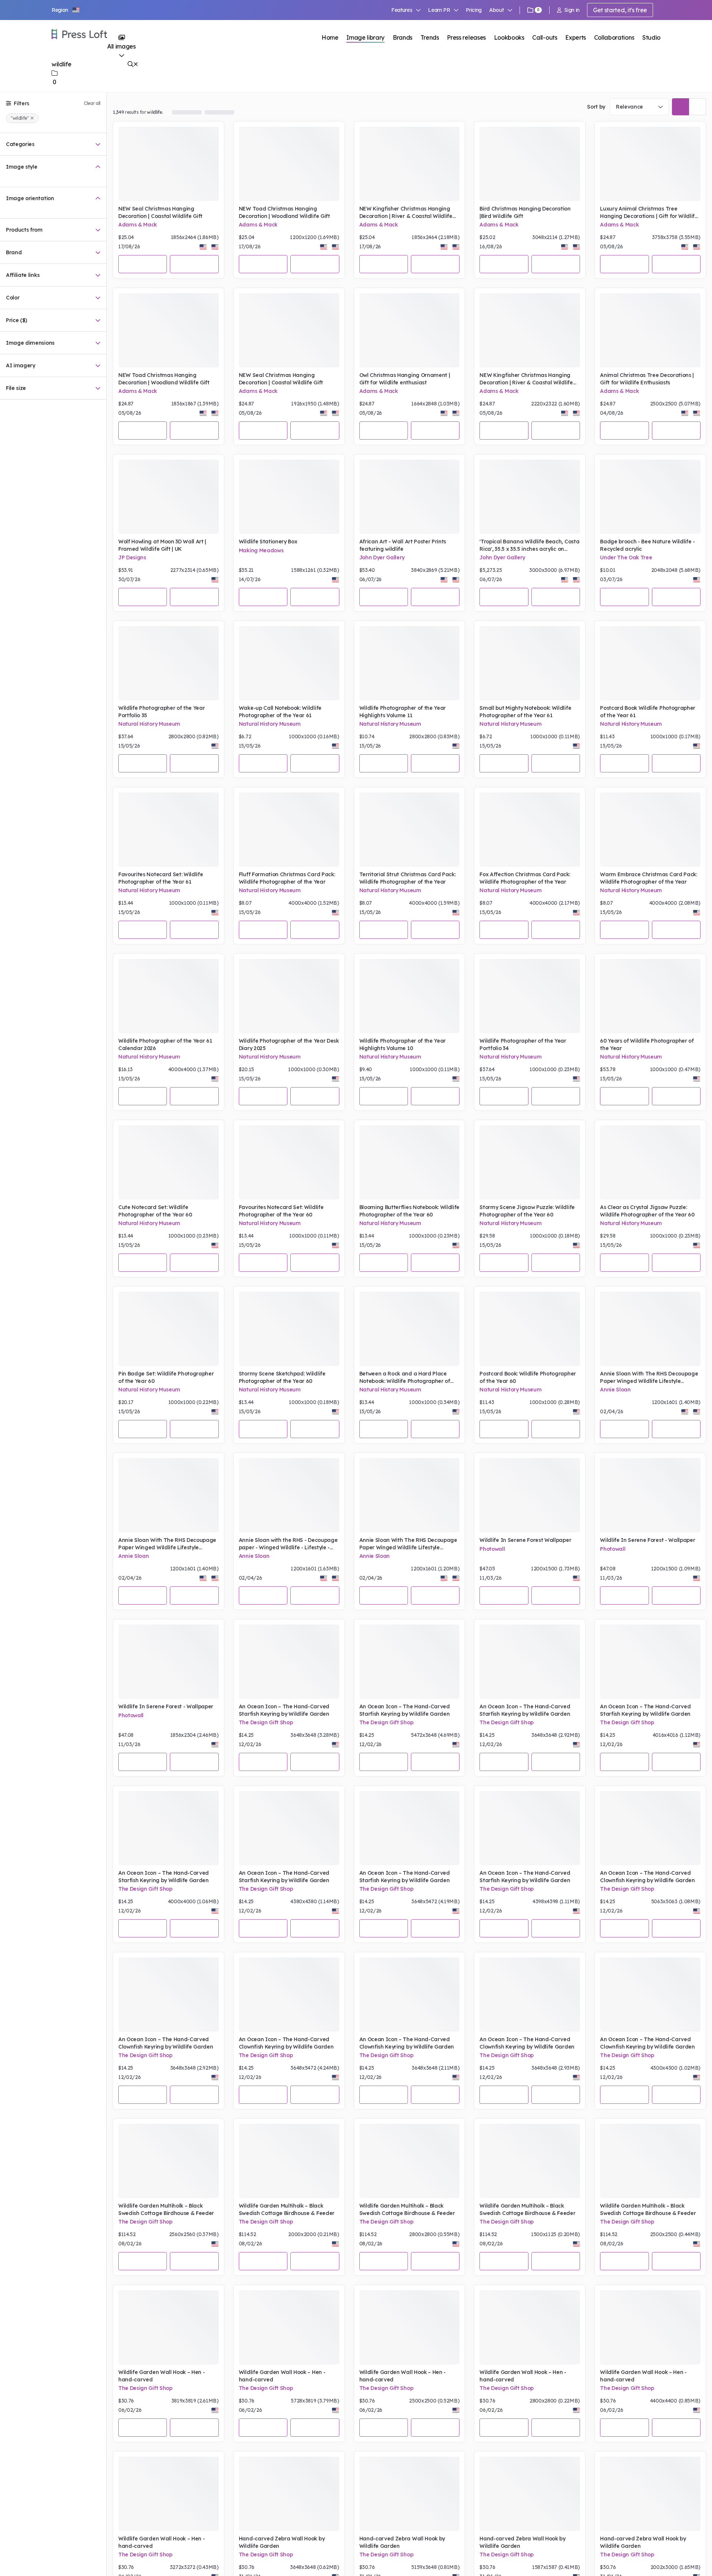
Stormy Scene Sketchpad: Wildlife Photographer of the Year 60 (282, 1377)
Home (330, 37)
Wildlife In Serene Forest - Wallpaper (647, 1540)
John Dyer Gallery (382, 557)
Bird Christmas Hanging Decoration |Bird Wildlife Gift (525, 212)
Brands (403, 37)
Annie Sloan (615, 1390)
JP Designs (132, 557)
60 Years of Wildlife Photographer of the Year (647, 1044)
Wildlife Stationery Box (268, 542)
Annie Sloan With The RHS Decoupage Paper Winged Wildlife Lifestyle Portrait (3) (167, 1544)
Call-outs (545, 37)
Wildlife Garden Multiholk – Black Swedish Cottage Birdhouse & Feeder (166, 2209)
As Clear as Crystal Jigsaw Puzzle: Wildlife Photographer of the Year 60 (647, 1211)
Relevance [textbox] (629, 107)
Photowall (492, 1549)
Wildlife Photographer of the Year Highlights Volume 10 (403, 1044)
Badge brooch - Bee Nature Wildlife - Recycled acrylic (647, 545)
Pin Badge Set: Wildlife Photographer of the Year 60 (166, 1377)
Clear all (92, 103)
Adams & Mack (138, 225)
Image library (365, 37)
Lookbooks (509, 37)
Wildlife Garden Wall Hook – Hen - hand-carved (161, 2376)
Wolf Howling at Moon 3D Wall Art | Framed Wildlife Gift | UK (162, 545)
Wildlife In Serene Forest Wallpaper (525, 1540)
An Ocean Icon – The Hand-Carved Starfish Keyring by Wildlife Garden (284, 1710)
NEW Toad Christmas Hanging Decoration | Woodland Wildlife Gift (284, 212)
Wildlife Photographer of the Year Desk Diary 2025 (289, 1044)
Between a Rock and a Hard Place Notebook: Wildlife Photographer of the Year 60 (405, 1378)
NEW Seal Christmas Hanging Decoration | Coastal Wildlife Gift (160, 212)
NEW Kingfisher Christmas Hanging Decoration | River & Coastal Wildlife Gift (406, 213)
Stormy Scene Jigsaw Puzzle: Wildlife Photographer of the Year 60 (527, 1211)
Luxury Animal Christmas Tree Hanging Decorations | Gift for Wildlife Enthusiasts (649, 213)
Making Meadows (261, 550)
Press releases (466, 37)
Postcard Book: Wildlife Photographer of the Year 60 (528, 1377)
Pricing (474, 10)
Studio (651, 37)
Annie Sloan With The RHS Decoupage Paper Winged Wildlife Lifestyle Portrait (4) (649, 1378)
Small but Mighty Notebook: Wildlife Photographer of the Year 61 (525, 712)
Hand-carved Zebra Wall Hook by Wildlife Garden (282, 2542)
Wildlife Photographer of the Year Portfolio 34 (523, 1044)
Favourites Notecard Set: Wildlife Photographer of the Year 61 (161, 878)
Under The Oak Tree (626, 557)
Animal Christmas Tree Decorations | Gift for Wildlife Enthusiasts (647, 379)
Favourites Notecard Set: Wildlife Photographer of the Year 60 (281, 1211)
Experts (576, 37)
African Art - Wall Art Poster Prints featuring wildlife (403, 545)
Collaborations (614, 37)
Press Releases (209, 112)
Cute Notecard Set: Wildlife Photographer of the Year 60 (155, 1211)
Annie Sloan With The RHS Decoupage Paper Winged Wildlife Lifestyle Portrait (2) (408, 1544)
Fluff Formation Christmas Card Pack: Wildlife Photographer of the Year (287, 878)
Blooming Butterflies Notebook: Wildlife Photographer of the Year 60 (410, 1211)
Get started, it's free (620, 10)
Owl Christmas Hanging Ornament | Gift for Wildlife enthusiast (405, 379)
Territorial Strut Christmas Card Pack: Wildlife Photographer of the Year (408, 878)
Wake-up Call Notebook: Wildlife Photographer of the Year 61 (280, 712)
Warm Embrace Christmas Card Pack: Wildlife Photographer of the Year (648, 878)
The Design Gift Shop (266, 1722)
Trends (430, 37)
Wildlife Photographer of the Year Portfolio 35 (161, 712)
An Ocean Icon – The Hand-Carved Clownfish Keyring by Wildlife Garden (647, 1877)
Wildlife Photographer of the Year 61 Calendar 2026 (165, 1044)
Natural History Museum (149, 724)
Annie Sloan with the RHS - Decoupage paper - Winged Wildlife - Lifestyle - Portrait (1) (288, 1544)
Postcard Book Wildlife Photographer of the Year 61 (648, 712)
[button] (66, 10)
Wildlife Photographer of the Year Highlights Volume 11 (403, 712)
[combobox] (639, 107)
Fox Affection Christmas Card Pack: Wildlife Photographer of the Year (525, 878)
